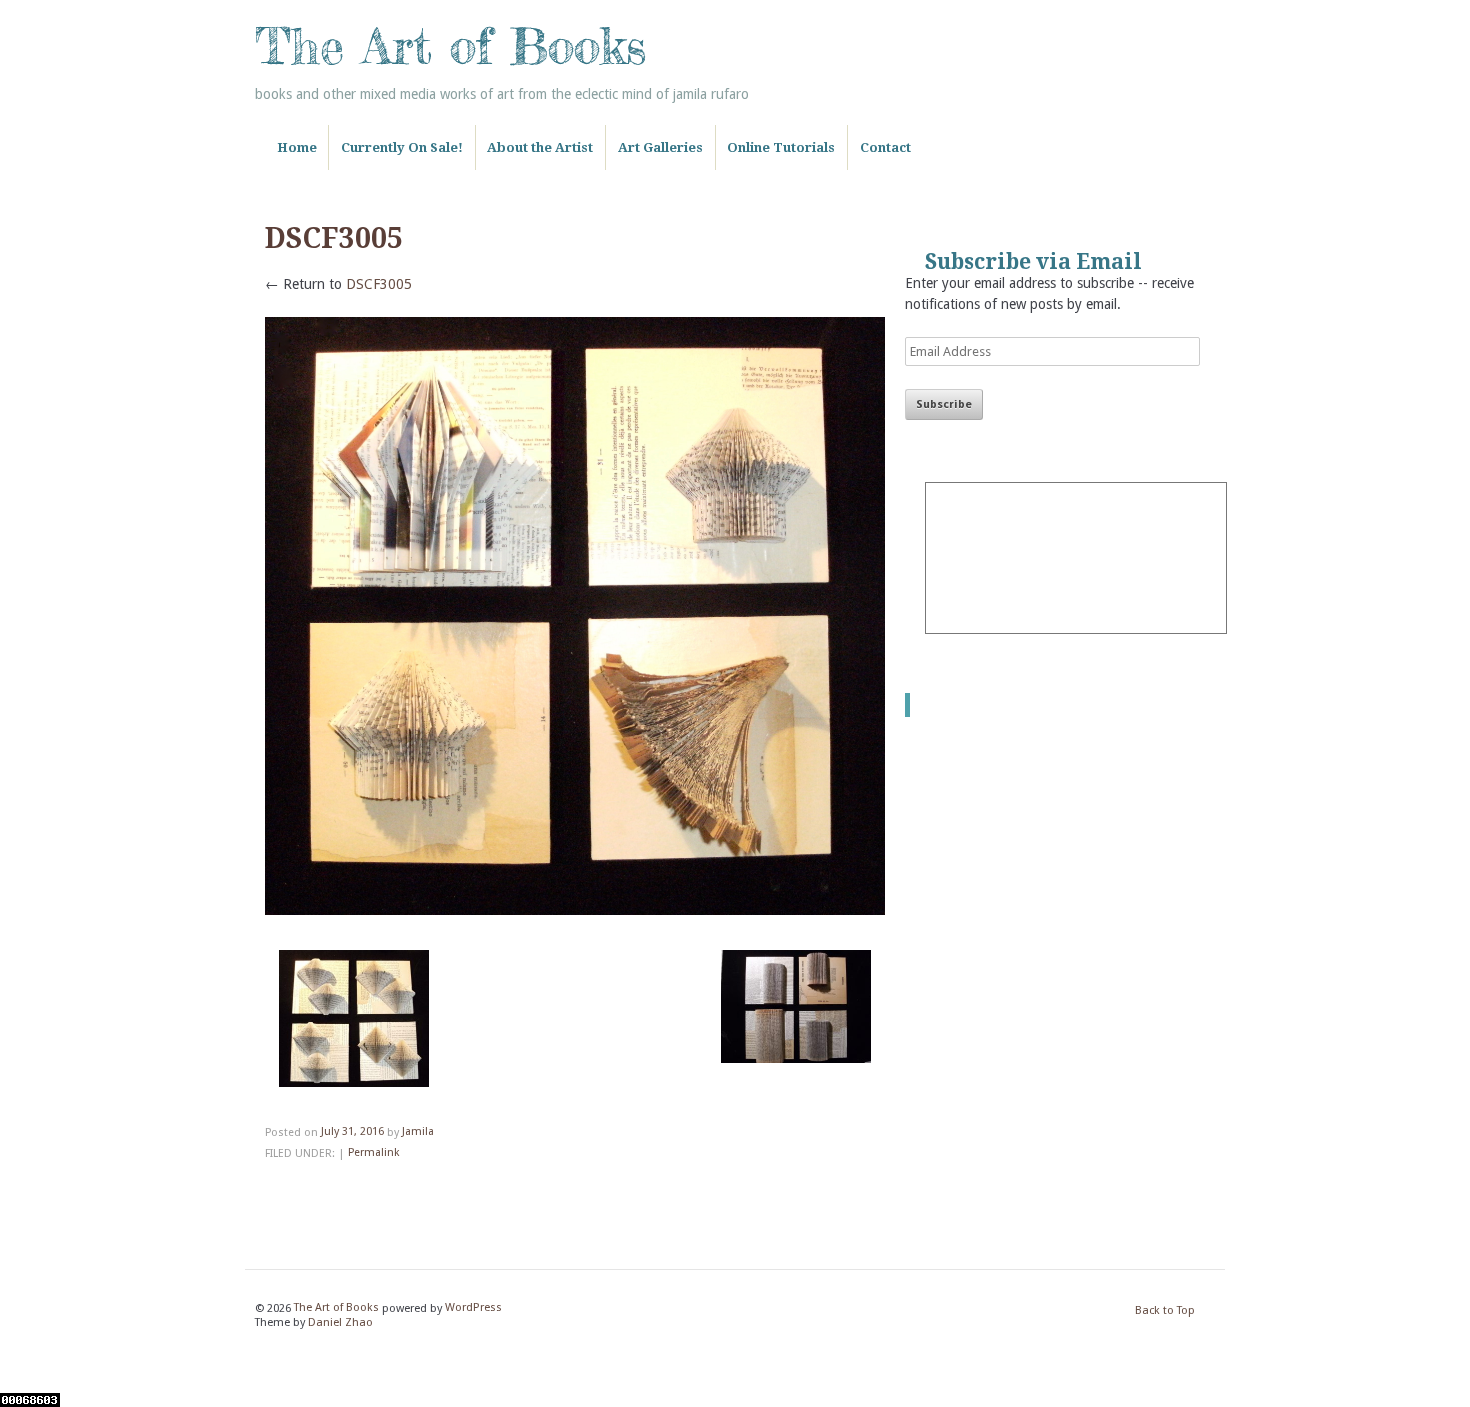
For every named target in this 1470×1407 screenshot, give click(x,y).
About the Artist (540, 147)
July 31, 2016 (352, 1132)
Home (297, 147)
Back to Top (1165, 1311)
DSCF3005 (379, 284)
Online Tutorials (781, 147)
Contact (885, 147)
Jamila (418, 1132)
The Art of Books (450, 46)
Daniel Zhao (340, 1322)
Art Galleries (660, 147)
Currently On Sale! (402, 147)
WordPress (473, 1308)
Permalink (373, 1153)
